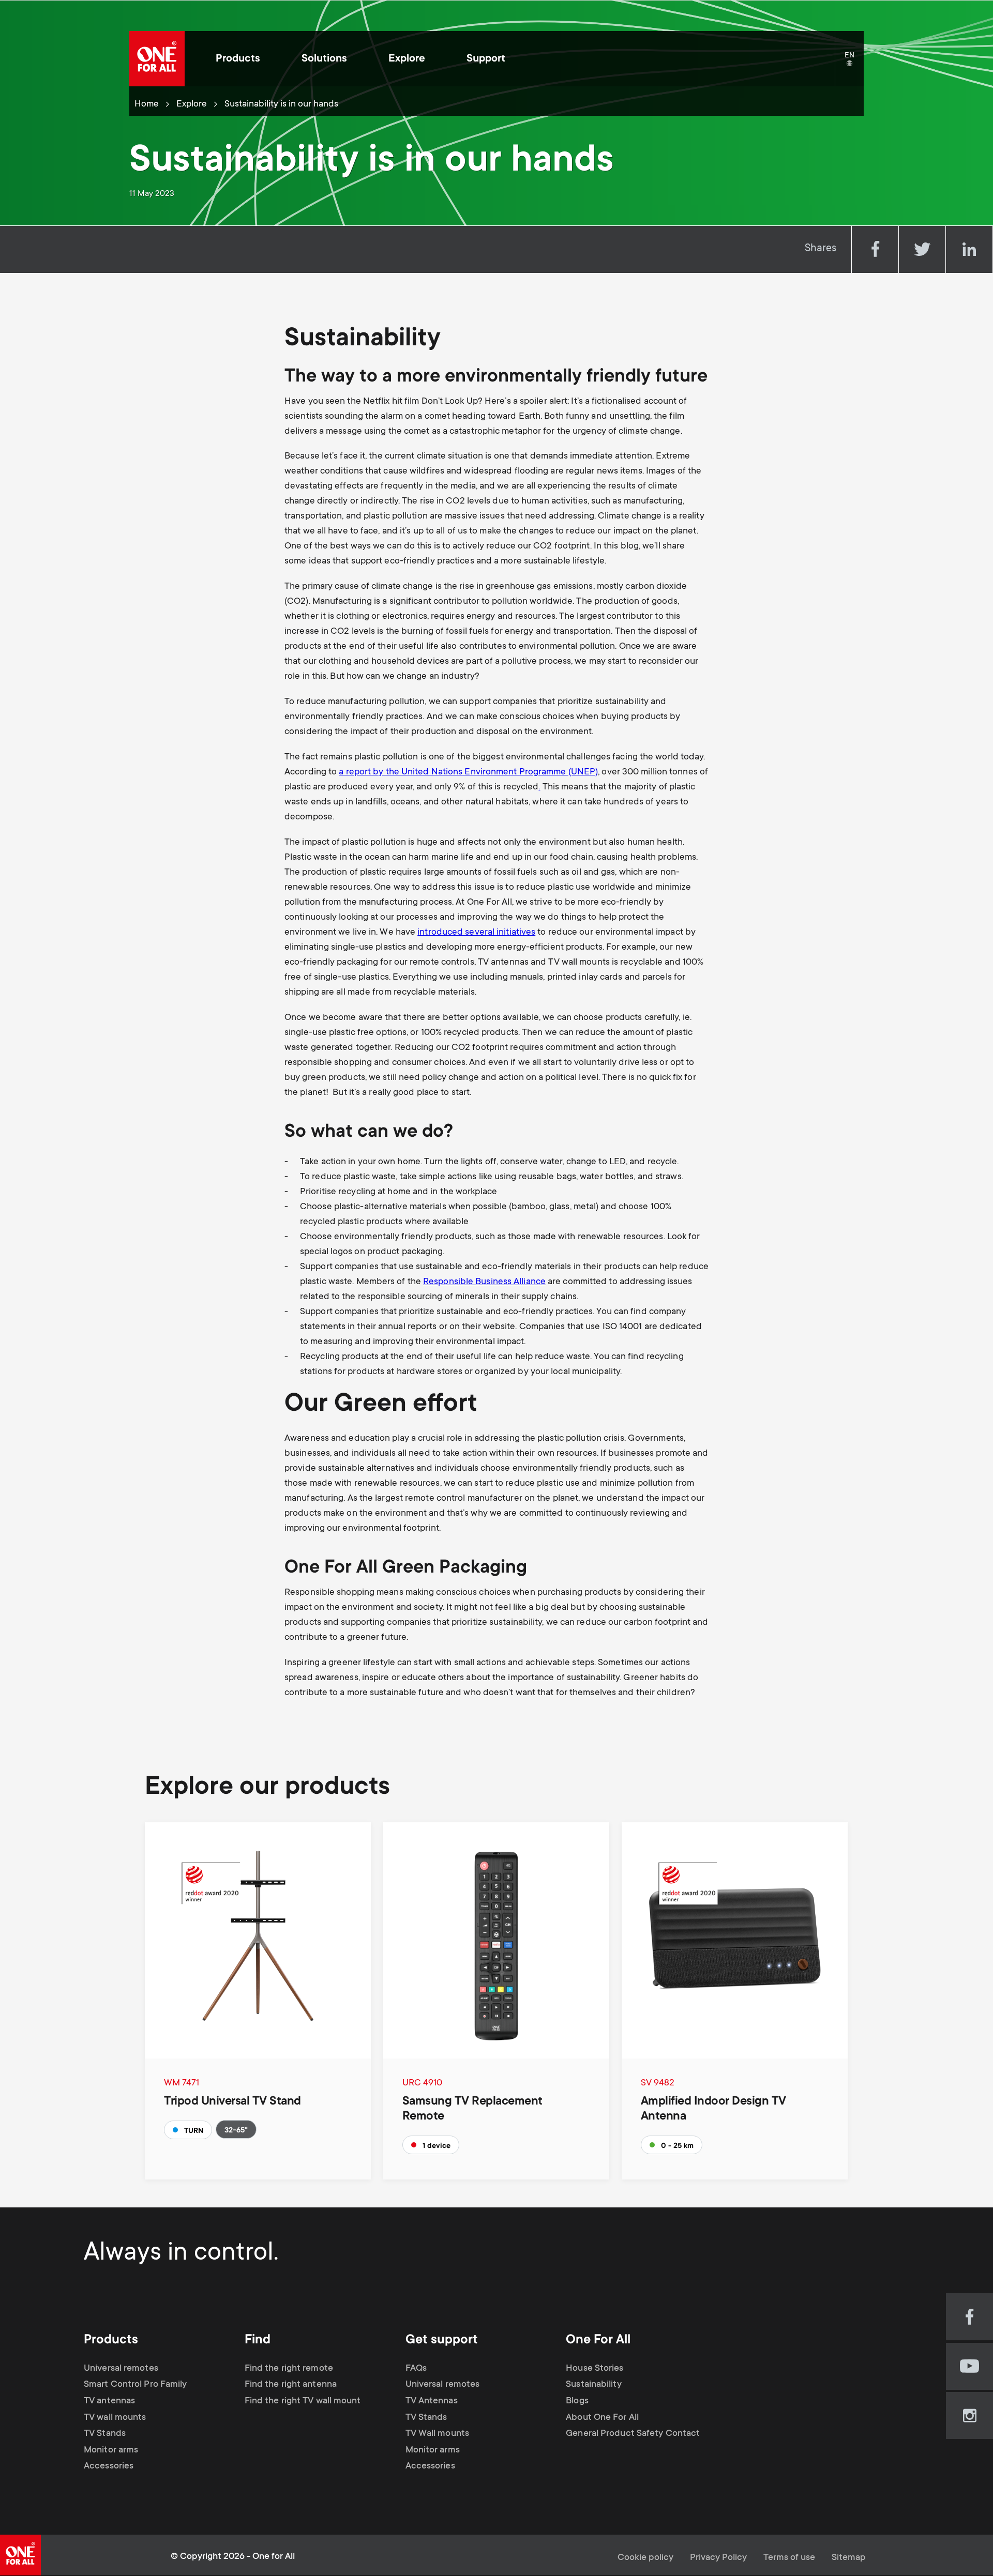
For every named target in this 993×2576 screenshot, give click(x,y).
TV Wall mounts (437, 2434)
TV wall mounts (115, 2418)
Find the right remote (289, 2369)
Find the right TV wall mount (303, 2401)
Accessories (109, 2466)
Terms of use (789, 2558)
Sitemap (849, 2558)
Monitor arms (111, 2450)
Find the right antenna (291, 2385)
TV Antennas (432, 2401)
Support (486, 59)
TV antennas (109, 2401)
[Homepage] (157, 59)
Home (147, 104)
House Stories (595, 2369)
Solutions (324, 59)
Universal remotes (121, 2369)
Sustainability (593, 2385)
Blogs (577, 2401)
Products (238, 59)
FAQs (416, 2369)
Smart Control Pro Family (135, 2385)
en (854, 64)
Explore (407, 59)
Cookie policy (645, 2558)
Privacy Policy (718, 2558)
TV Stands (105, 2434)
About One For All (602, 2418)
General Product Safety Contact (633, 2434)
